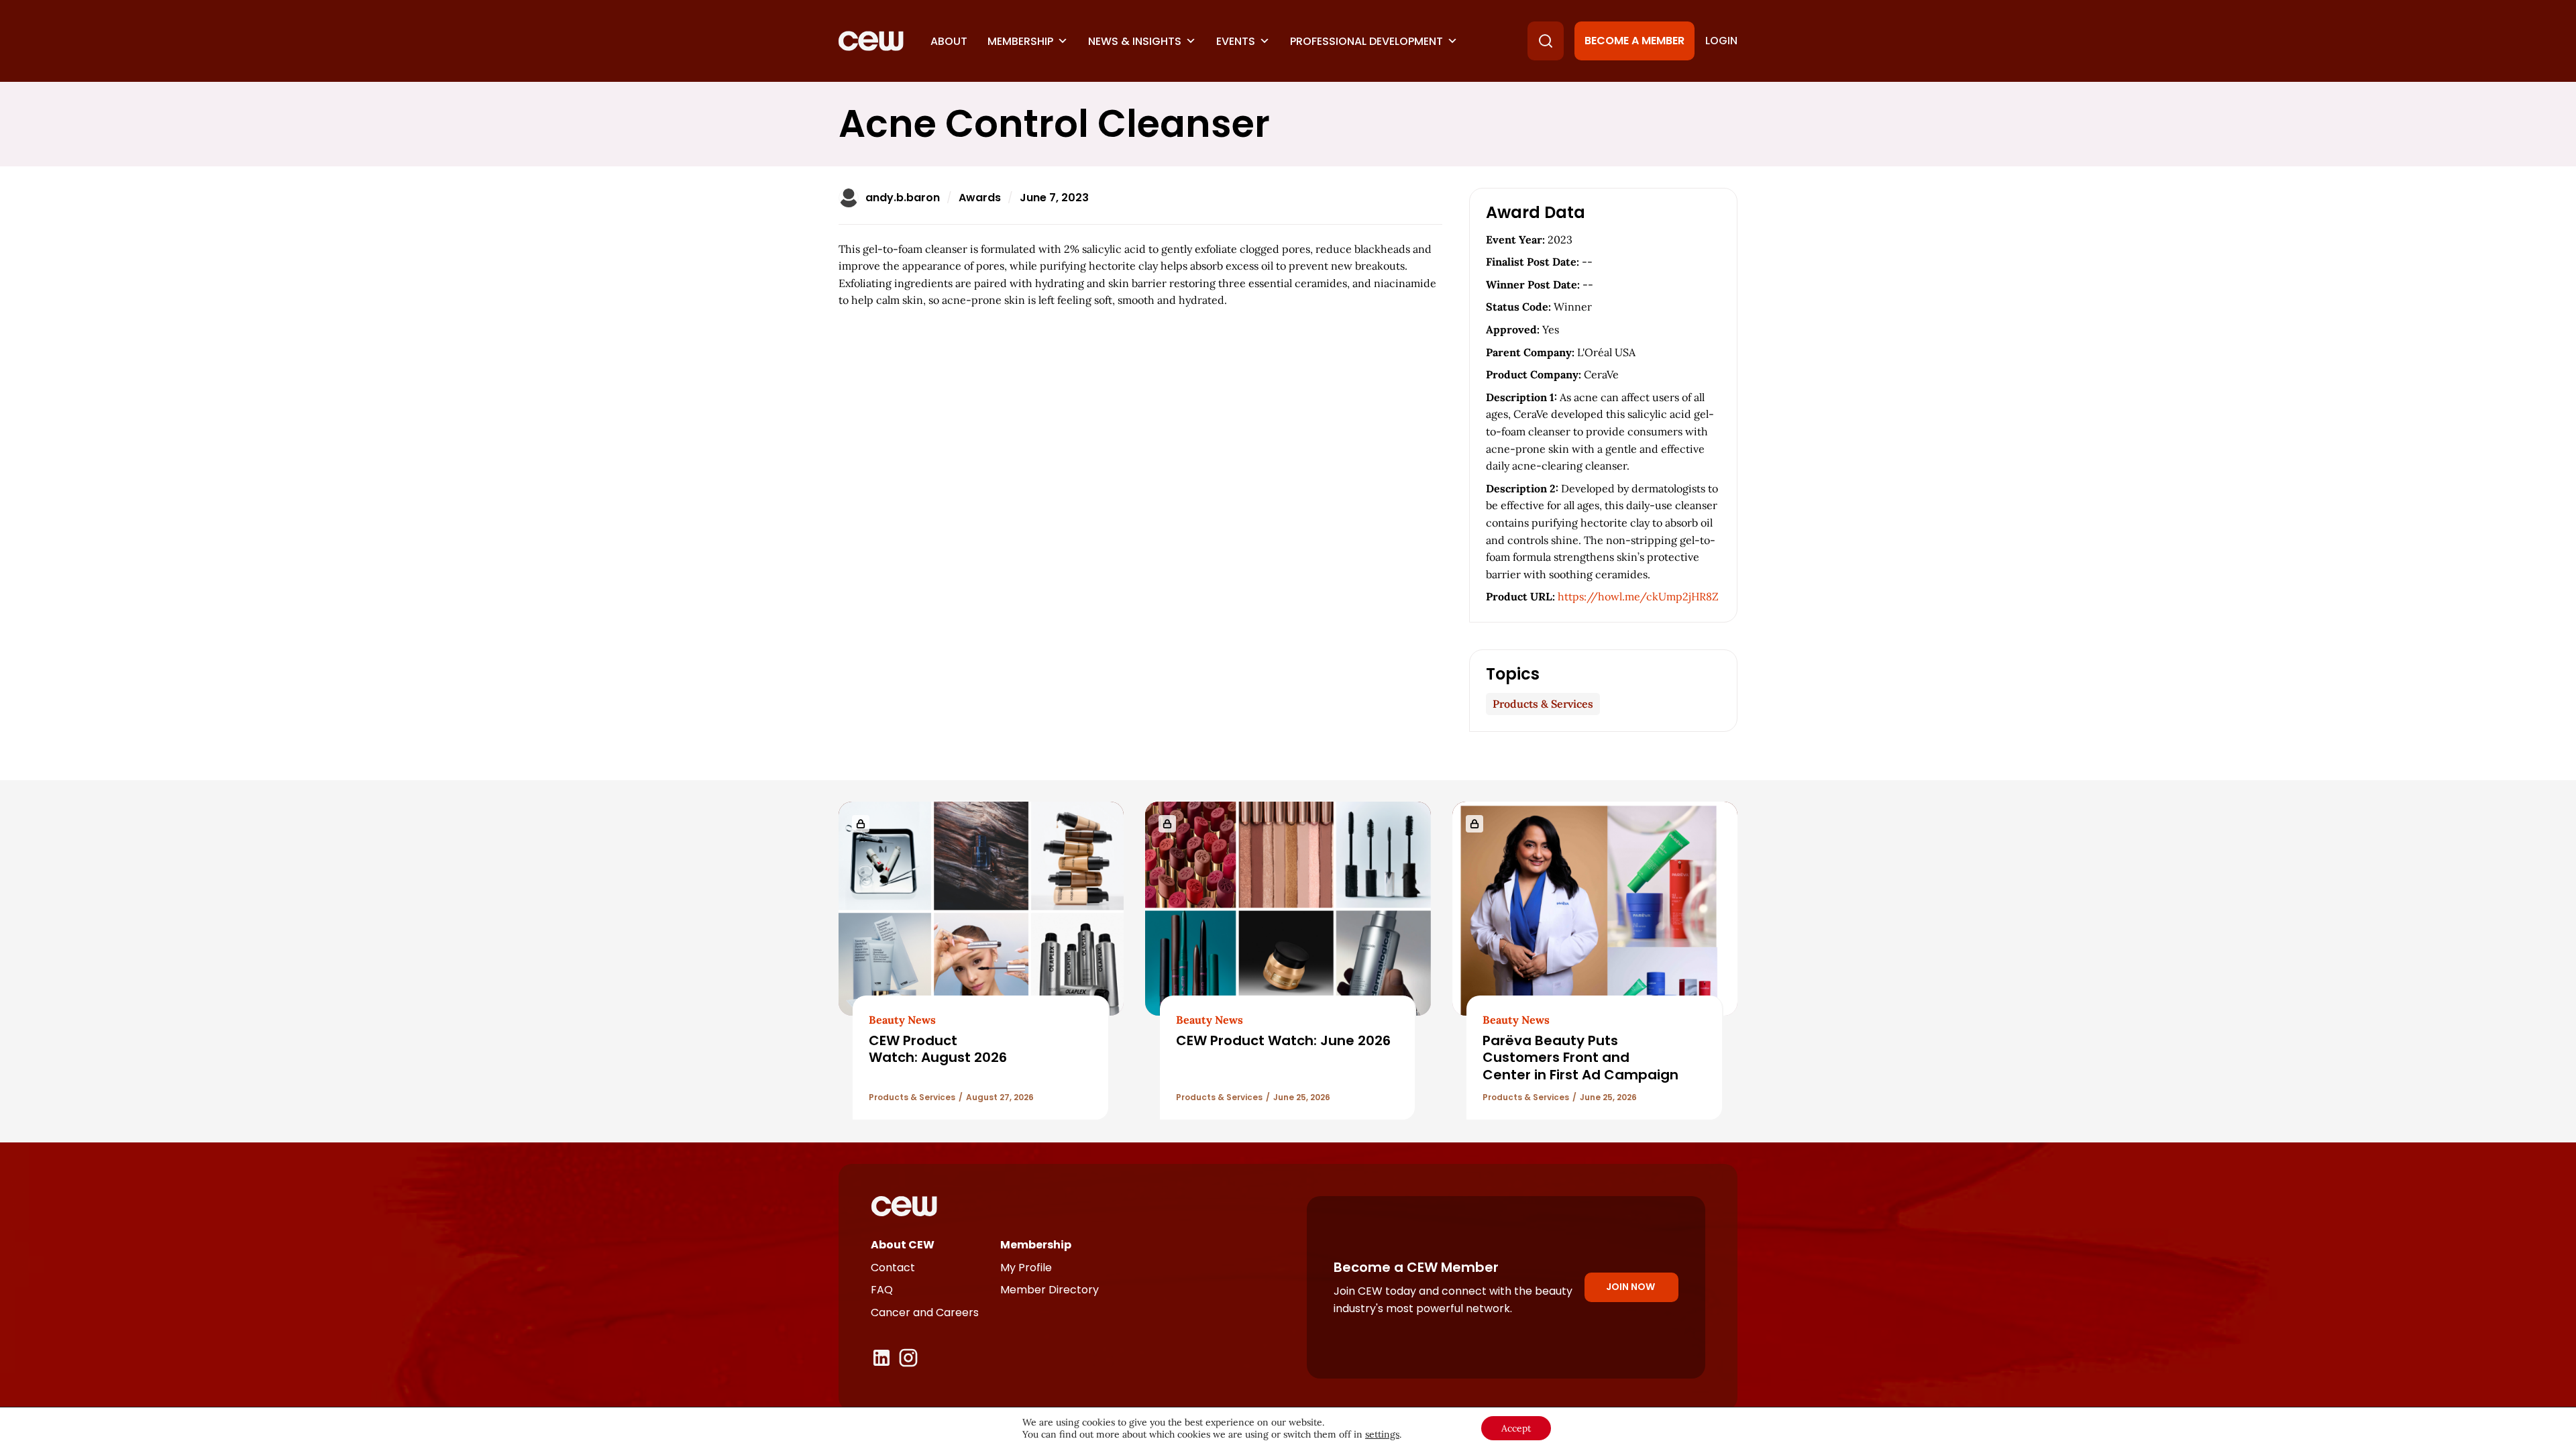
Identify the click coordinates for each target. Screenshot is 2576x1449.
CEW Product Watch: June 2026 (1283, 1040)
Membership (1020, 41)
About (949, 41)
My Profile (1026, 1268)
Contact (893, 1268)
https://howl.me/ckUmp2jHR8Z (1638, 596)
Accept (1516, 1428)
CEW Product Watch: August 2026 (938, 1049)
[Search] (1546, 41)
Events (1236, 41)
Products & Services (1543, 704)
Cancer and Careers (925, 1312)
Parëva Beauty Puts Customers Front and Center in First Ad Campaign (1580, 1058)
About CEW (903, 1245)
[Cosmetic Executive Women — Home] (871, 41)
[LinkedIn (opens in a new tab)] (881, 1358)
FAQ (882, 1290)
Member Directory (1050, 1290)
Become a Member (1634, 41)
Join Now (1630, 1287)
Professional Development (1366, 41)
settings (1382, 1434)
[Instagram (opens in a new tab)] (908, 1358)
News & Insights (1135, 41)
